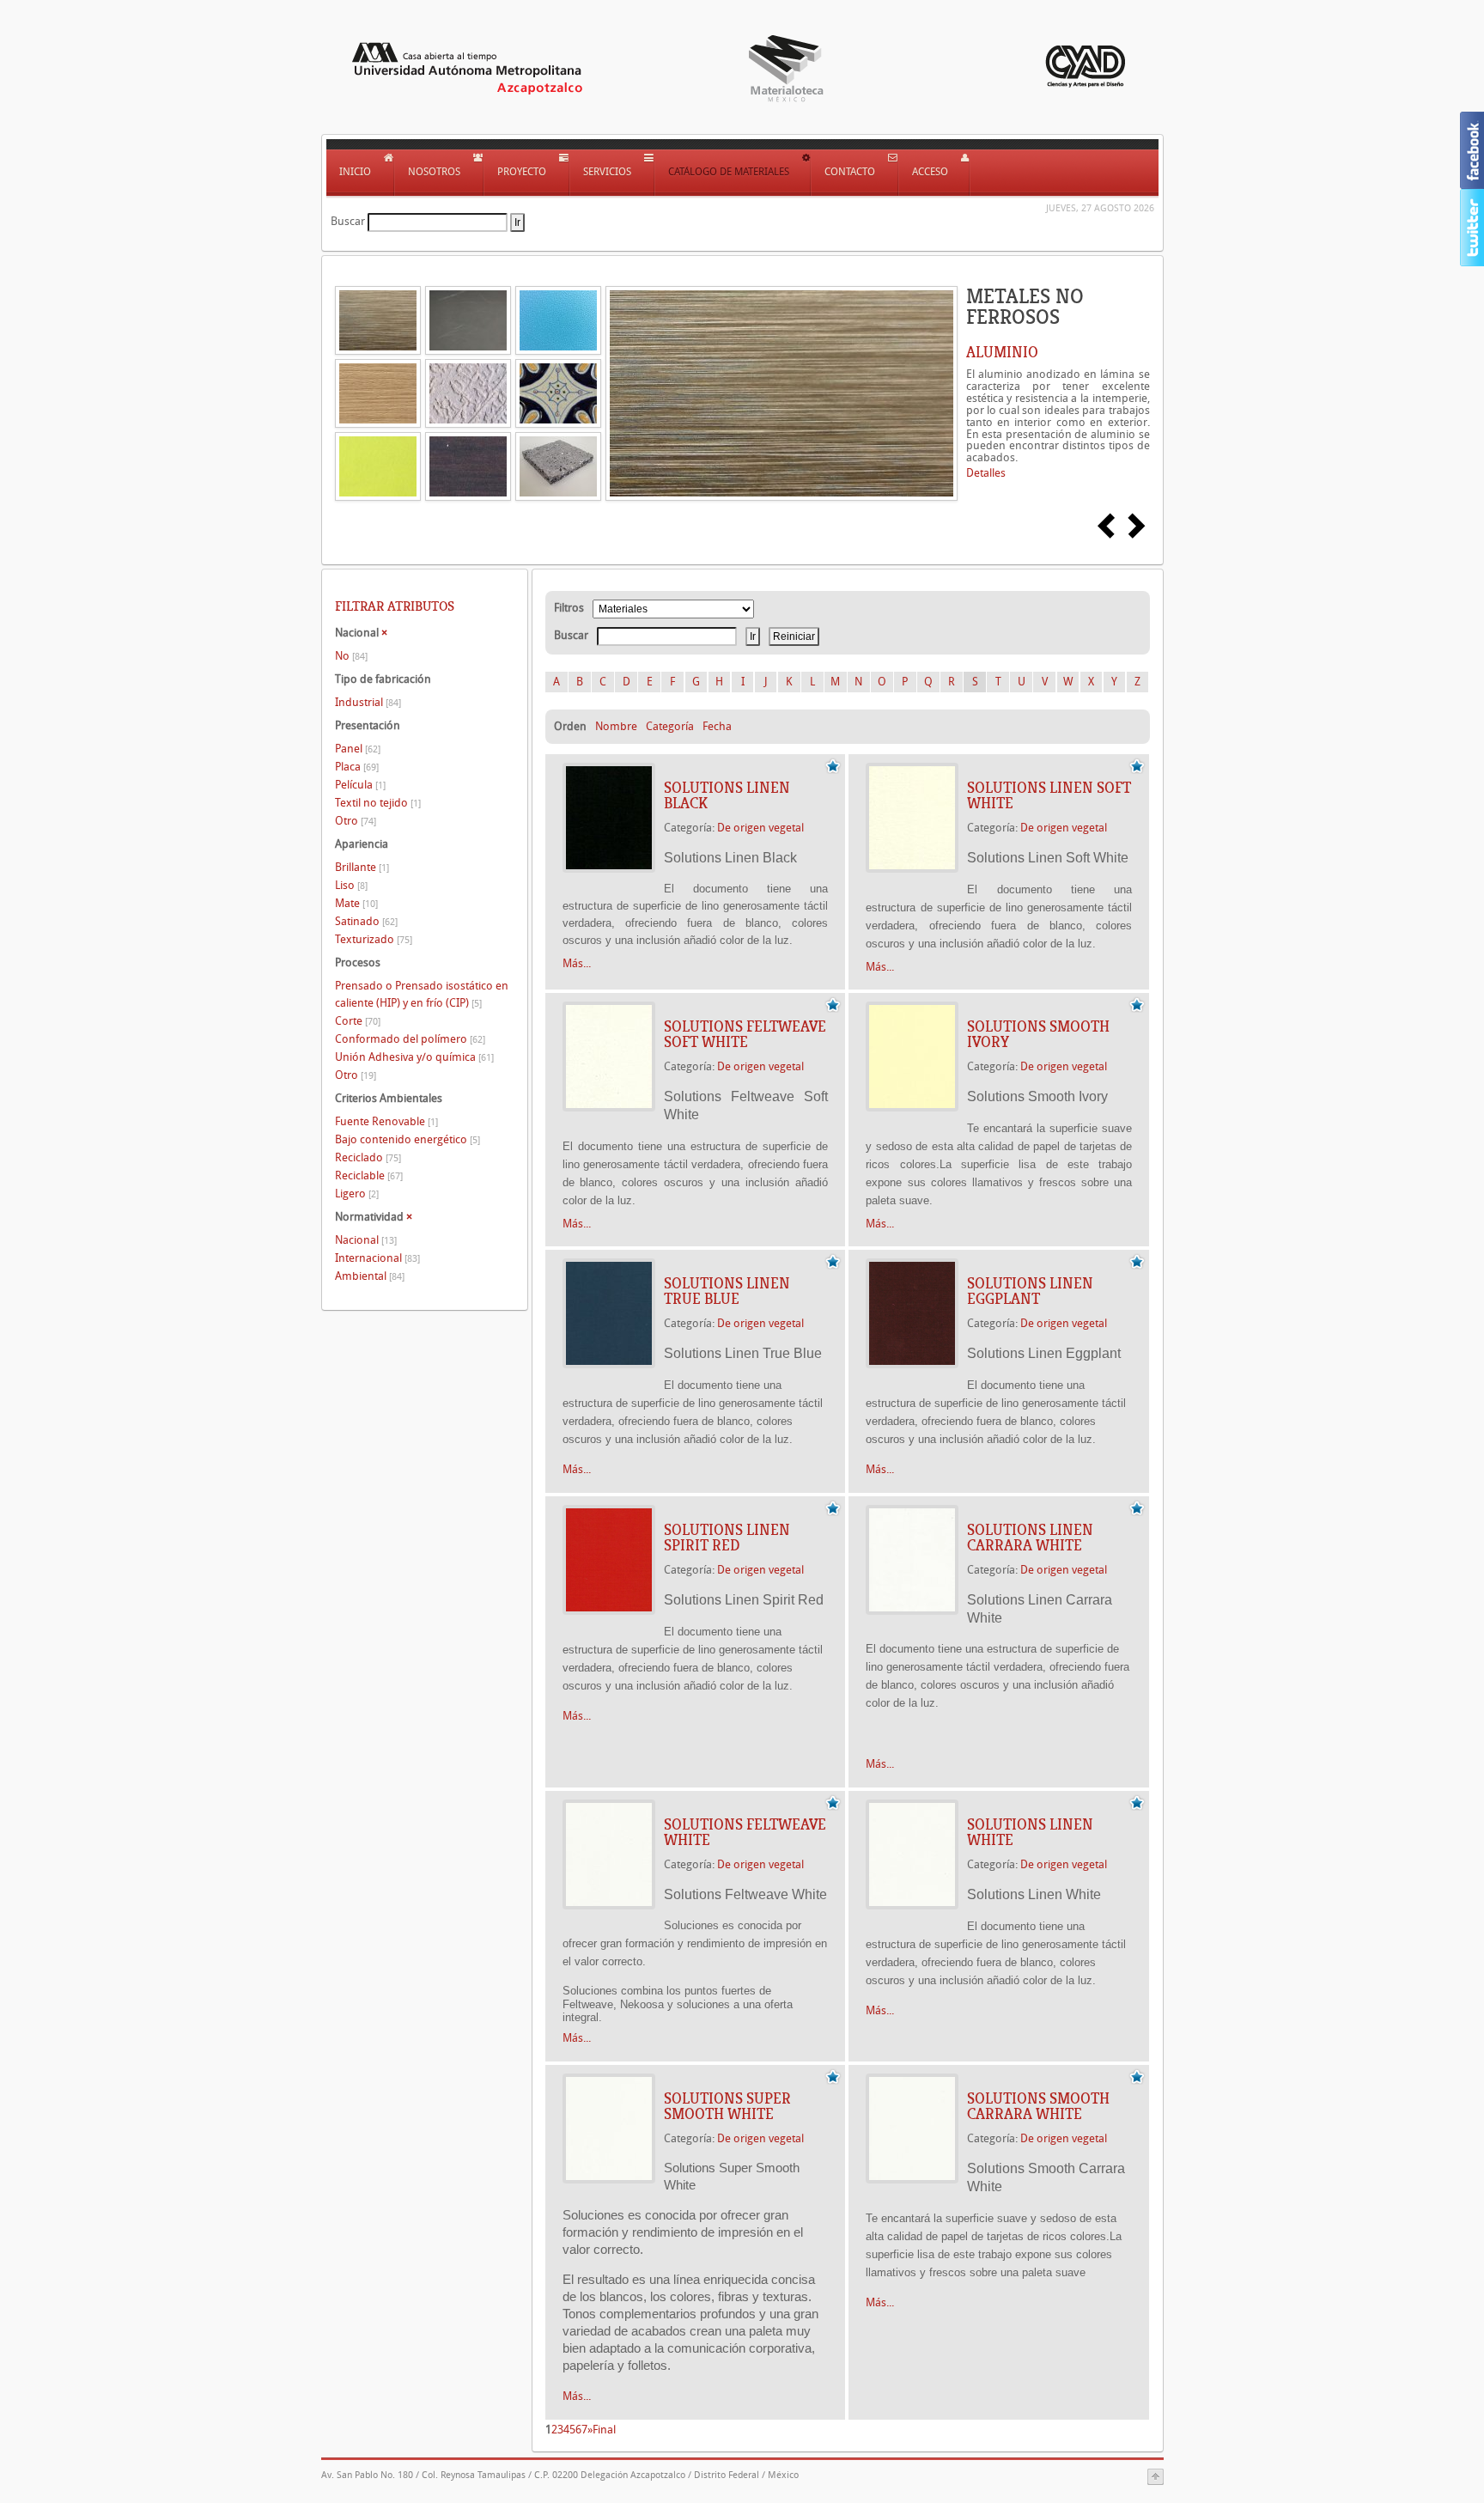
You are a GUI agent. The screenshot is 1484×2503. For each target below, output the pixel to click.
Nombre (616, 726)
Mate (356, 903)
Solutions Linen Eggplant (1030, 1291)
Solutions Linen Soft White (1049, 795)
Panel (358, 749)
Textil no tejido (378, 803)
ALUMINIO (1002, 352)
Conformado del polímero (410, 1039)
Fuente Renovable (386, 1121)
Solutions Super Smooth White (727, 2106)
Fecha (717, 726)
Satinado (366, 921)
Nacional (366, 1240)
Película (360, 785)
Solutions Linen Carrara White (1030, 1538)
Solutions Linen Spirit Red (727, 1538)
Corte (358, 1021)
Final (604, 2430)
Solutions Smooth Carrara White (1038, 2106)
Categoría (670, 726)
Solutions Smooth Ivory (1038, 1034)
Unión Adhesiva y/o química (414, 1057)
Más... (577, 963)
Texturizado (374, 939)
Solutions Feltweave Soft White (745, 1034)
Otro (356, 821)
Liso (351, 885)
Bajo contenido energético (407, 1139)
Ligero (357, 1194)
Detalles (986, 473)
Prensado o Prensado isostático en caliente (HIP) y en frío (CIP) (422, 994)
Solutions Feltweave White (745, 1832)
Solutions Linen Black (727, 795)
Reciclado (368, 1157)
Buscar (348, 221)
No (351, 656)
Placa (357, 767)
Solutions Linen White (1030, 1832)
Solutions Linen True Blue (727, 1291)
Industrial (368, 702)
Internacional (377, 1258)
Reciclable (369, 1175)
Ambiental (370, 1276)
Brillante (362, 867)
